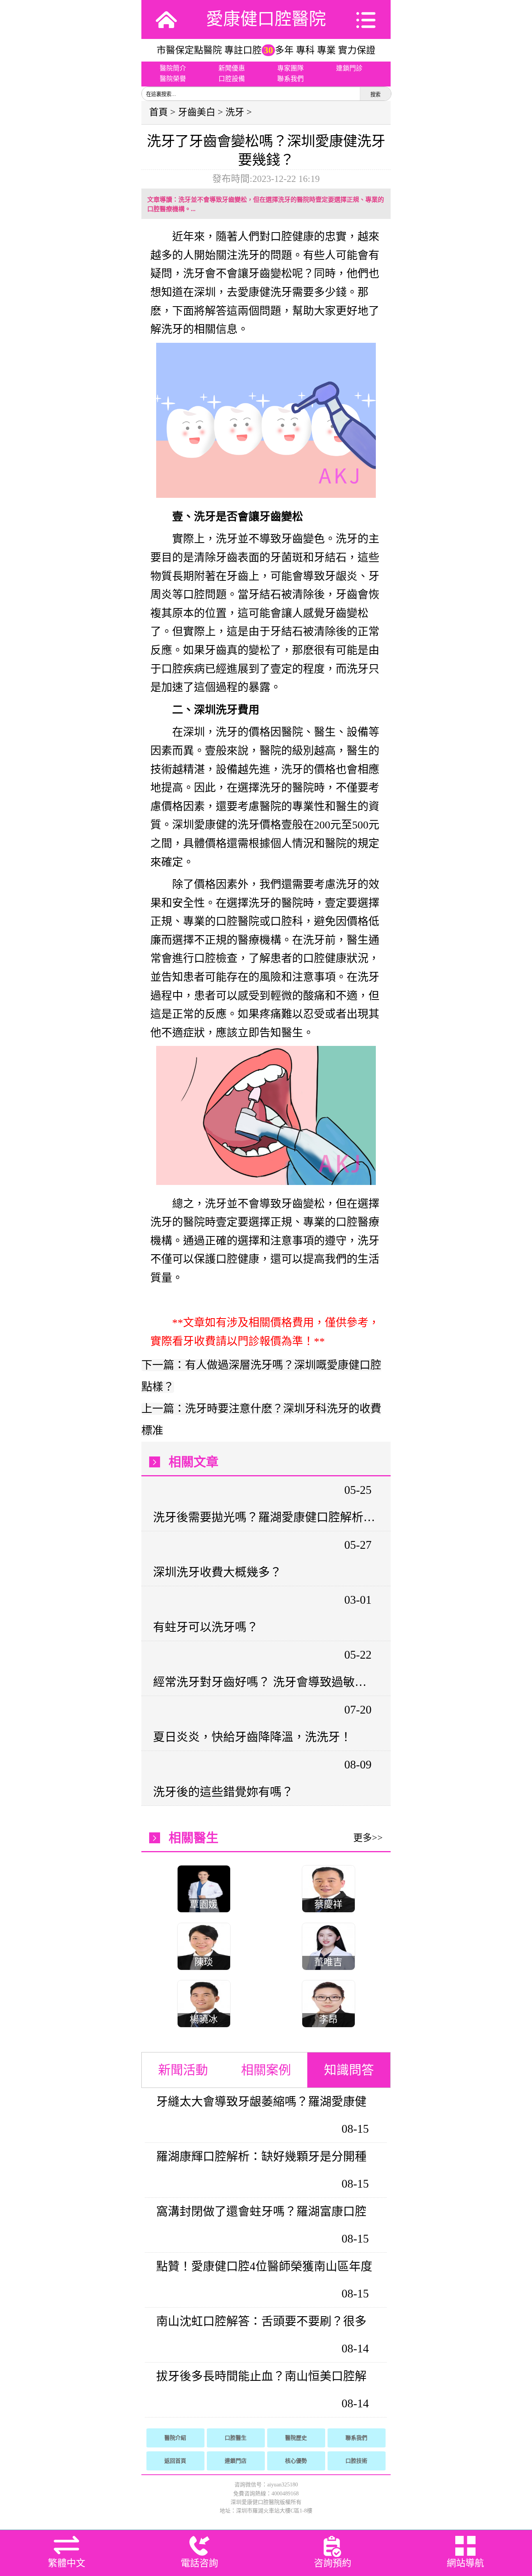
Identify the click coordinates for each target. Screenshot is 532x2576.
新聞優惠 (232, 68)
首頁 (159, 112)
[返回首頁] (166, 19)
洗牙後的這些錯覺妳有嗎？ (223, 1792)
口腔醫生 (236, 2438)
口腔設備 (232, 79)
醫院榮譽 (173, 79)
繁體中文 (67, 2563)
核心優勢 (296, 2461)
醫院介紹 (175, 2438)
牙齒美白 (197, 112)
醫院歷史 (296, 2438)
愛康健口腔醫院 (266, 19)
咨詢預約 (333, 2563)
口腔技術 (356, 2461)
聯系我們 (291, 79)
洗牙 (235, 112)
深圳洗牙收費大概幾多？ (217, 1572)
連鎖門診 (349, 68)
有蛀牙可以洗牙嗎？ (206, 1627)
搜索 (375, 94)
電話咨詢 (199, 2563)
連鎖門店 (236, 2461)
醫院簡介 (173, 68)
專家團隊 (291, 68)
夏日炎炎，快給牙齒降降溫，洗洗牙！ (252, 1737)
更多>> (368, 1838)
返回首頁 (175, 2461)
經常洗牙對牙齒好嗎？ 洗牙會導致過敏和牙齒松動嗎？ (265, 1682)
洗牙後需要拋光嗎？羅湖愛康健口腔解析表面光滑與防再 (265, 1517)
